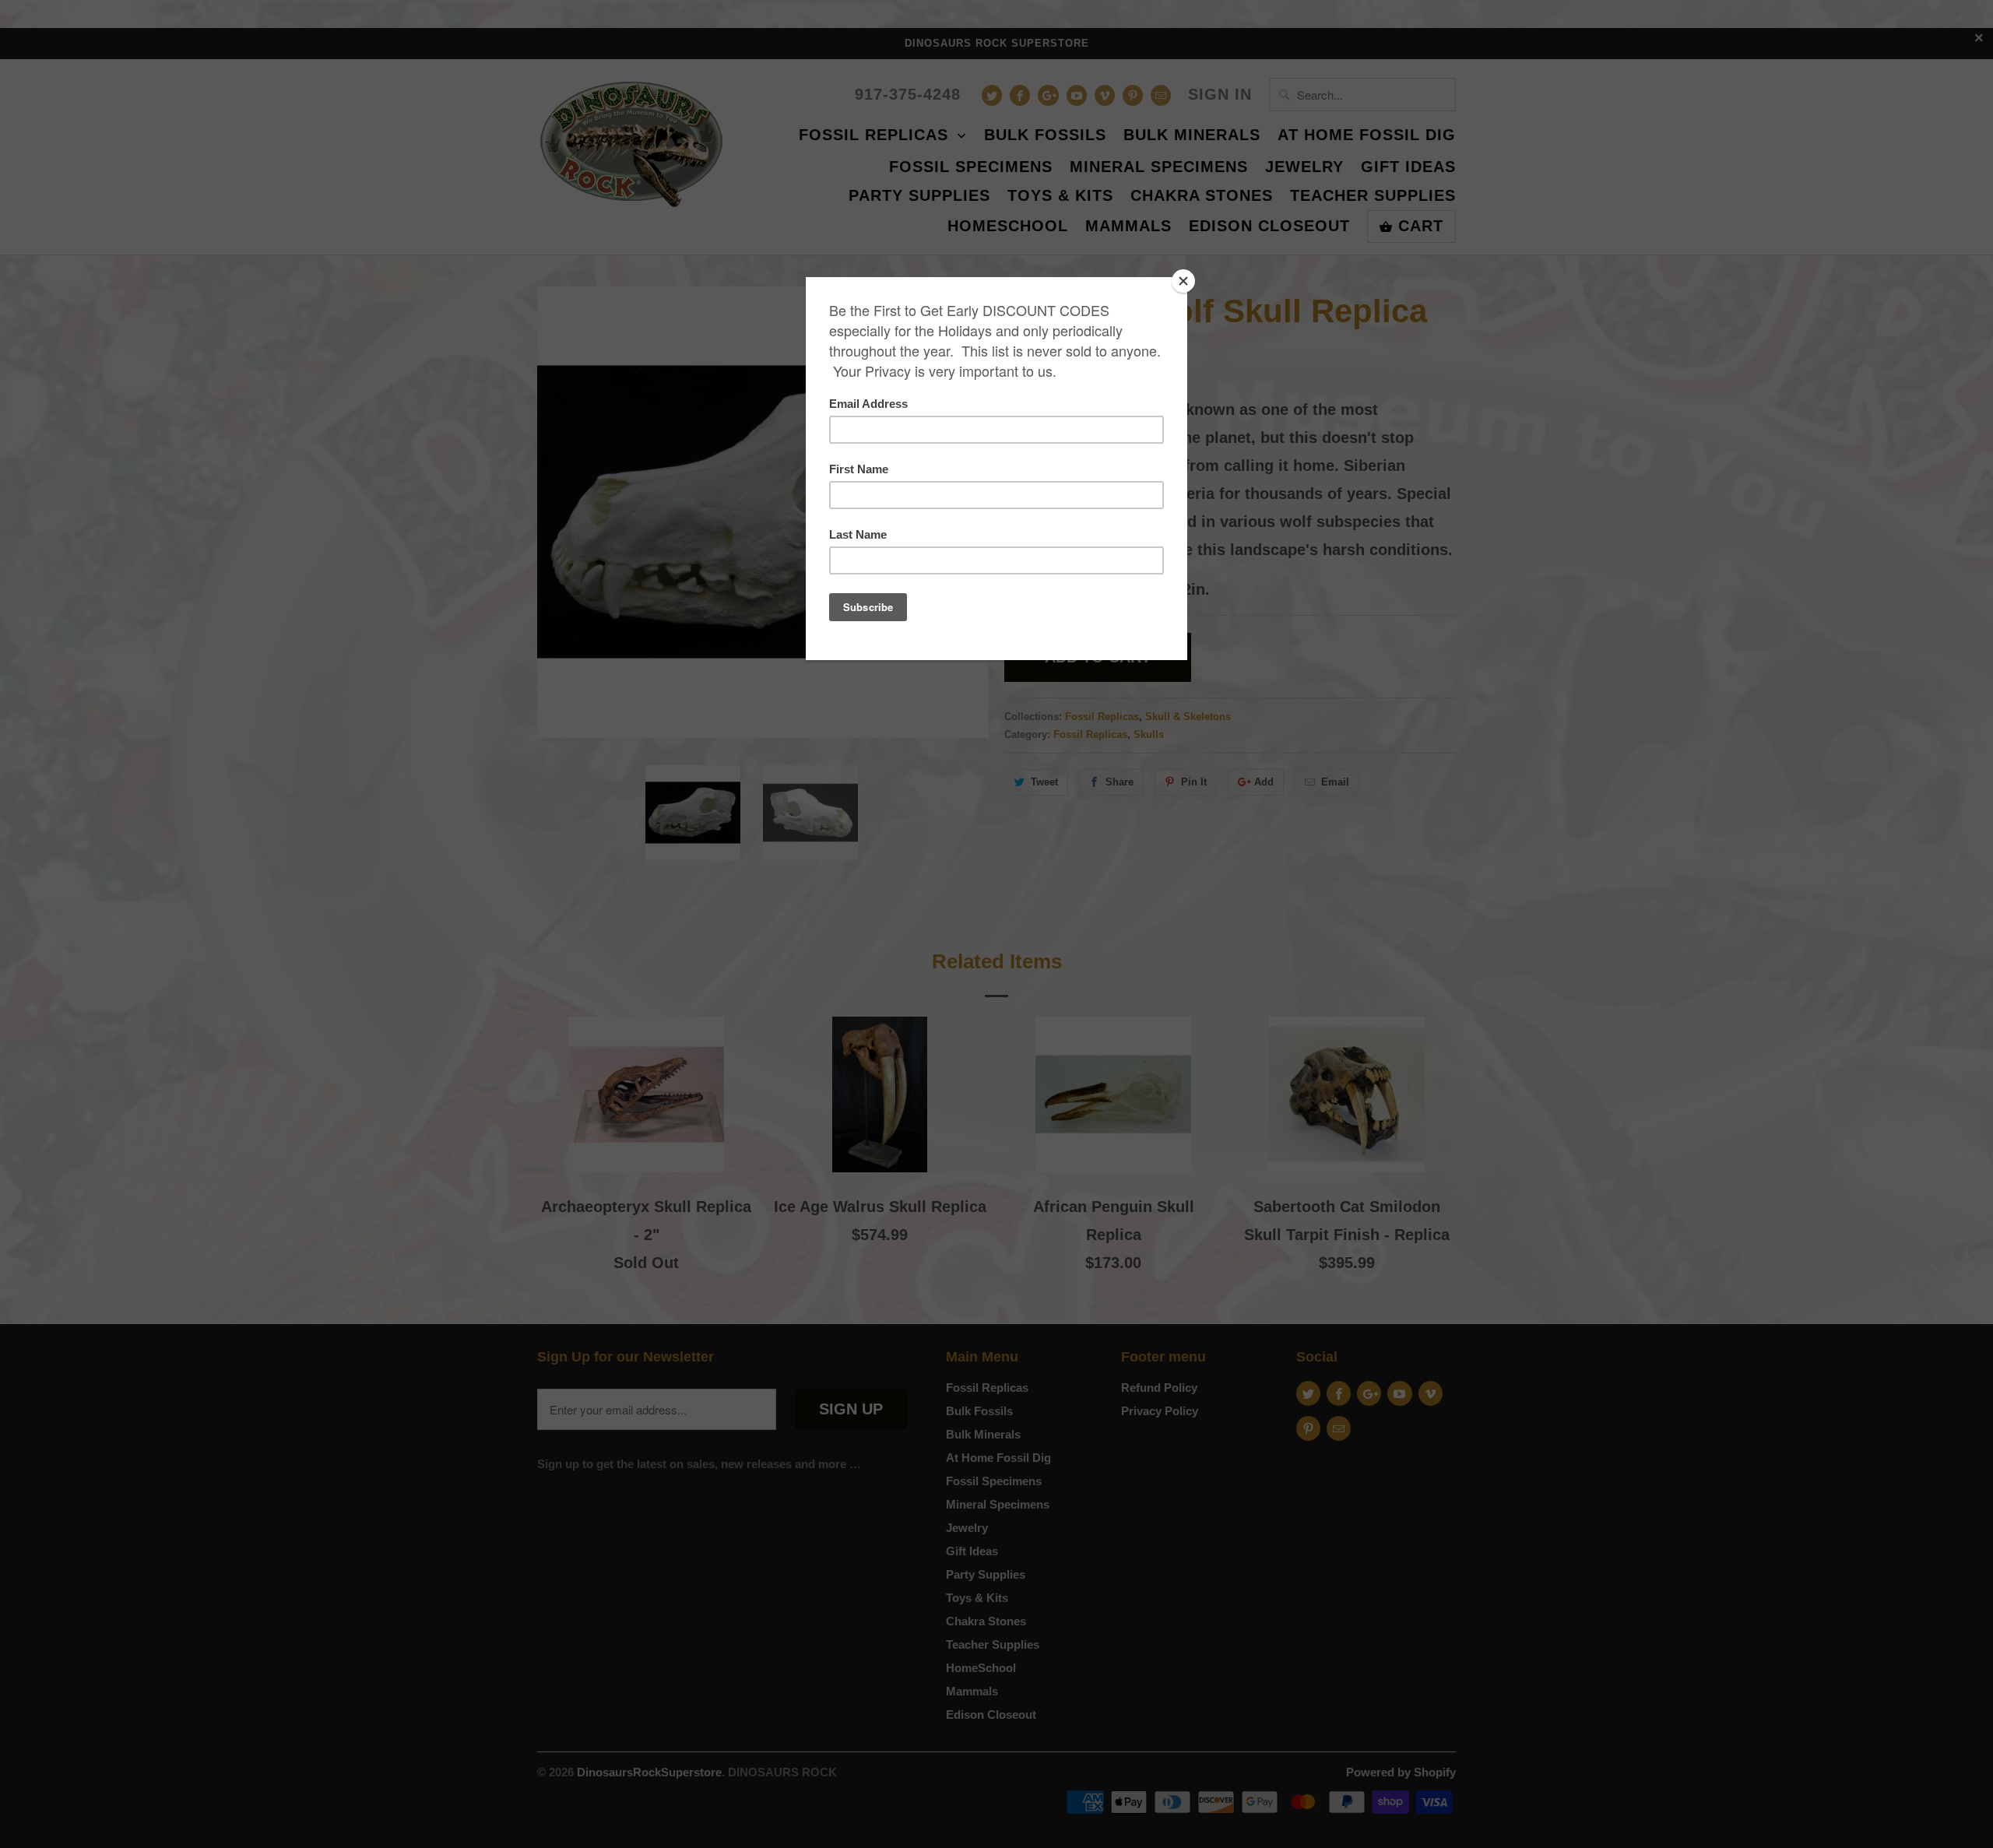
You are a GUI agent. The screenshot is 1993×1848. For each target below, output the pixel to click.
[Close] (1183, 281)
